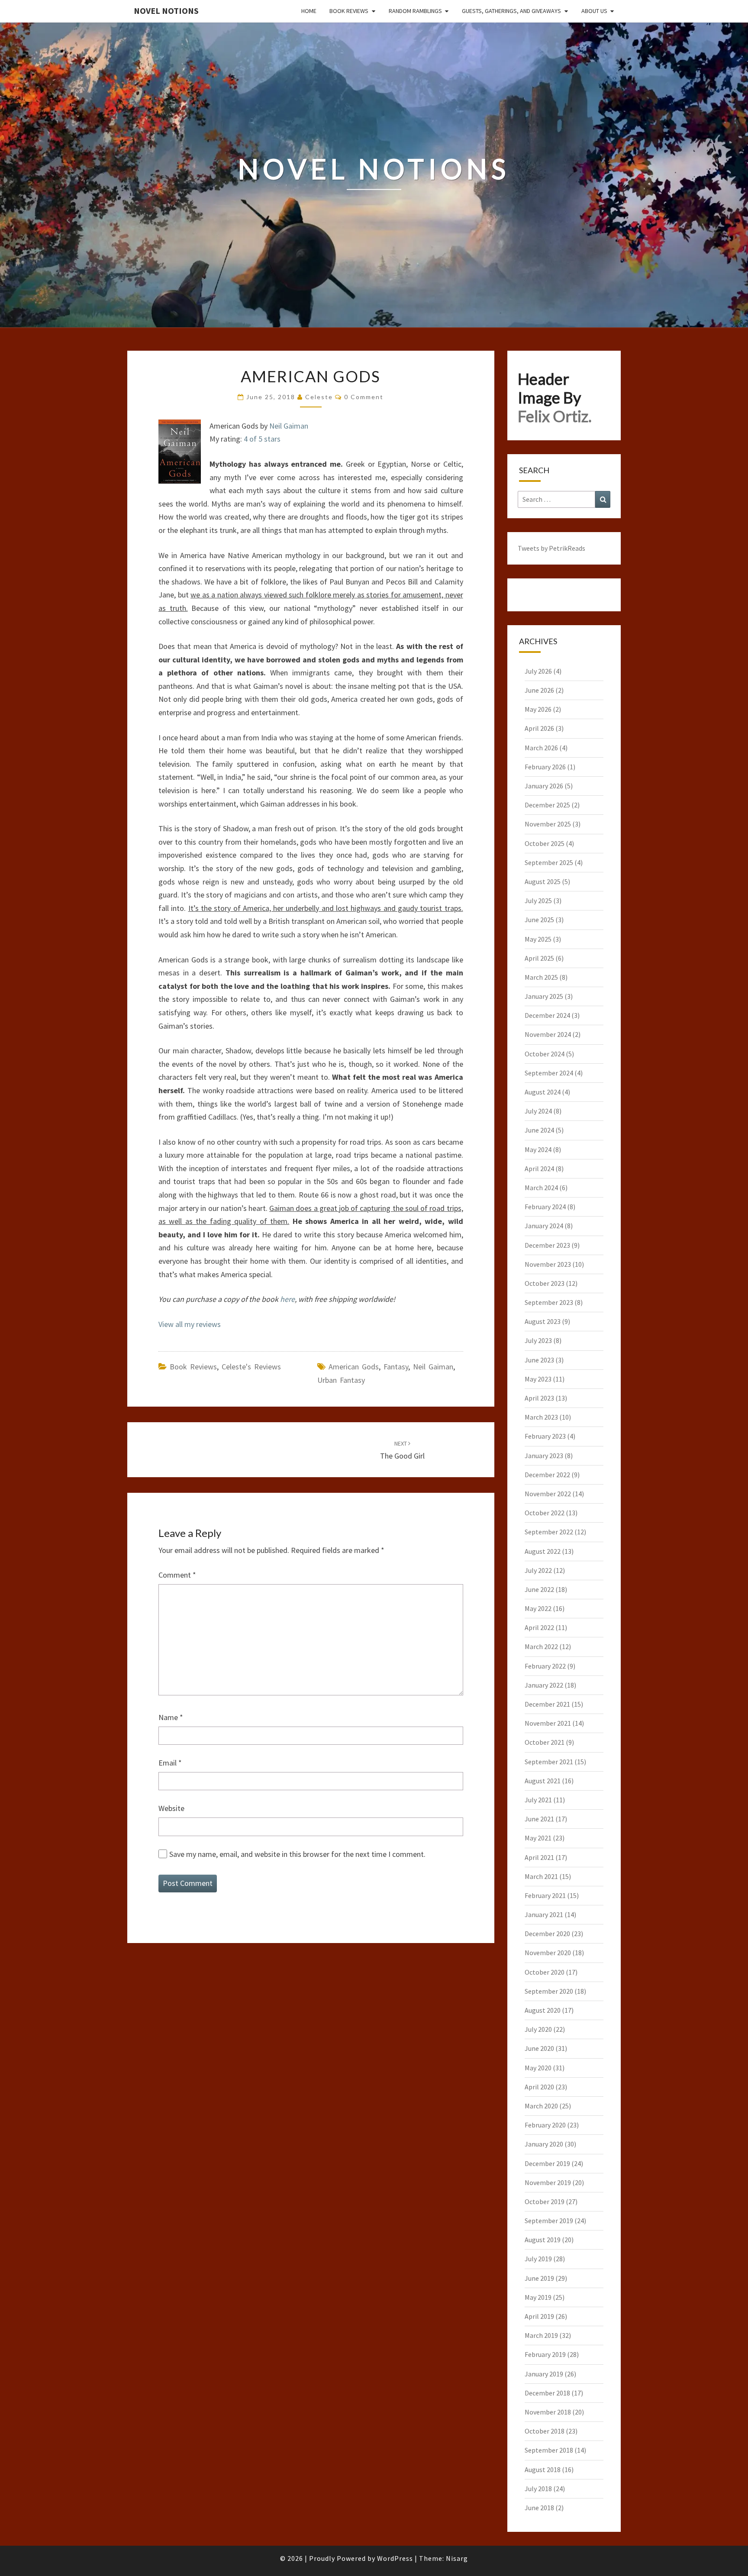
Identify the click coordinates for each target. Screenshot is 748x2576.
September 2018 (549, 2450)
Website (171, 1808)
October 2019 (545, 2202)
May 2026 (538, 709)
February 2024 (545, 1207)
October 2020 (545, 1972)
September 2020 (549, 1991)
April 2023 (539, 1398)
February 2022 (545, 1666)
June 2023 (539, 1360)
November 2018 (548, 2412)
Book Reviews (349, 11)
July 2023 (538, 1340)
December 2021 (547, 1704)
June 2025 (539, 920)
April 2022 (539, 1627)
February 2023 (545, 1436)
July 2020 (538, 2029)
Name (171, 1717)
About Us (594, 11)
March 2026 (541, 748)
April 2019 (539, 2316)
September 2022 (549, 1532)
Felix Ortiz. (555, 416)
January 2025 (544, 996)
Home (309, 11)
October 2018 (545, 2431)
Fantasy (396, 1367)
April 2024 (539, 1169)
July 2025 (538, 901)
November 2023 (548, 1264)
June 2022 (539, 1589)
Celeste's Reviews (251, 1367)
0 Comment (364, 397)
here (287, 1299)
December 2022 (547, 1475)
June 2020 (539, 2048)
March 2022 (541, 1646)
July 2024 (538, 1111)
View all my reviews (190, 1324)
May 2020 (538, 2068)
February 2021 (545, 1895)
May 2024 (538, 1149)
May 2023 (538, 1379)
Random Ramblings (415, 11)
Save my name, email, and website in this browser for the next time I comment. (297, 1854)
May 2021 (538, 1838)
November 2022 (548, 1494)
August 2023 (543, 1321)
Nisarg (457, 2558)
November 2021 (548, 1723)
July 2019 (538, 2259)
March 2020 (541, 2106)
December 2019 (547, 2163)
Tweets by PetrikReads (551, 548)
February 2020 (545, 2125)
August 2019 (543, 2240)
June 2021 (539, 1819)
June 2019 (539, 2278)
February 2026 (545, 767)
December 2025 (547, 805)
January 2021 (544, 1914)
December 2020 (547, 1934)
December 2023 (547, 1245)
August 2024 (543, 1092)
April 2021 (539, 1857)
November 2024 (548, 1034)
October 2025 (545, 843)
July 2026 (538, 671)
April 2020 (539, 2087)
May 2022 (538, 1608)
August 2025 (543, 881)
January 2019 (544, 2374)
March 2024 (541, 1188)
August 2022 (543, 1551)
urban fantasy (341, 1380)
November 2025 (548, 824)
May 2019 (538, 2297)
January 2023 (544, 1456)
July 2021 (538, 1800)
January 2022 (544, 1685)
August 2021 (543, 1781)
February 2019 (545, 2354)
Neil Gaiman (289, 426)
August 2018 (543, 2469)
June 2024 (539, 1130)
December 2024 (547, 1015)
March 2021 (541, 1876)
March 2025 (541, 977)
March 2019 (541, 2335)
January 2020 (544, 2144)
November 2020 (548, 1953)
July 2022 (538, 1570)
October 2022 (545, 1513)
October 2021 (545, 1742)
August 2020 (543, 2010)
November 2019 (548, 2182)
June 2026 (539, 690)
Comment (177, 1575)
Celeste (319, 397)
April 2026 (539, 728)
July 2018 (538, 2489)
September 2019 (549, 2221)
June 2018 (539, 2508)
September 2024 (549, 1073)
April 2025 (539, 958)
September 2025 (549, 862)
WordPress (395, 2558)
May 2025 (538, 939)
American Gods (354, 1367)
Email (170, 1763)
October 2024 (545, 1054)
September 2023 (549, 1302)
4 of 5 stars (262, 439)
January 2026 (544, 786)
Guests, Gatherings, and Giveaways (511, 11)
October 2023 (545, 1283)
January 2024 (544, 1226)
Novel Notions (166, 11)
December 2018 (547, 2393)
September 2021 (549, 1762)
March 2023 (541, 1417)
